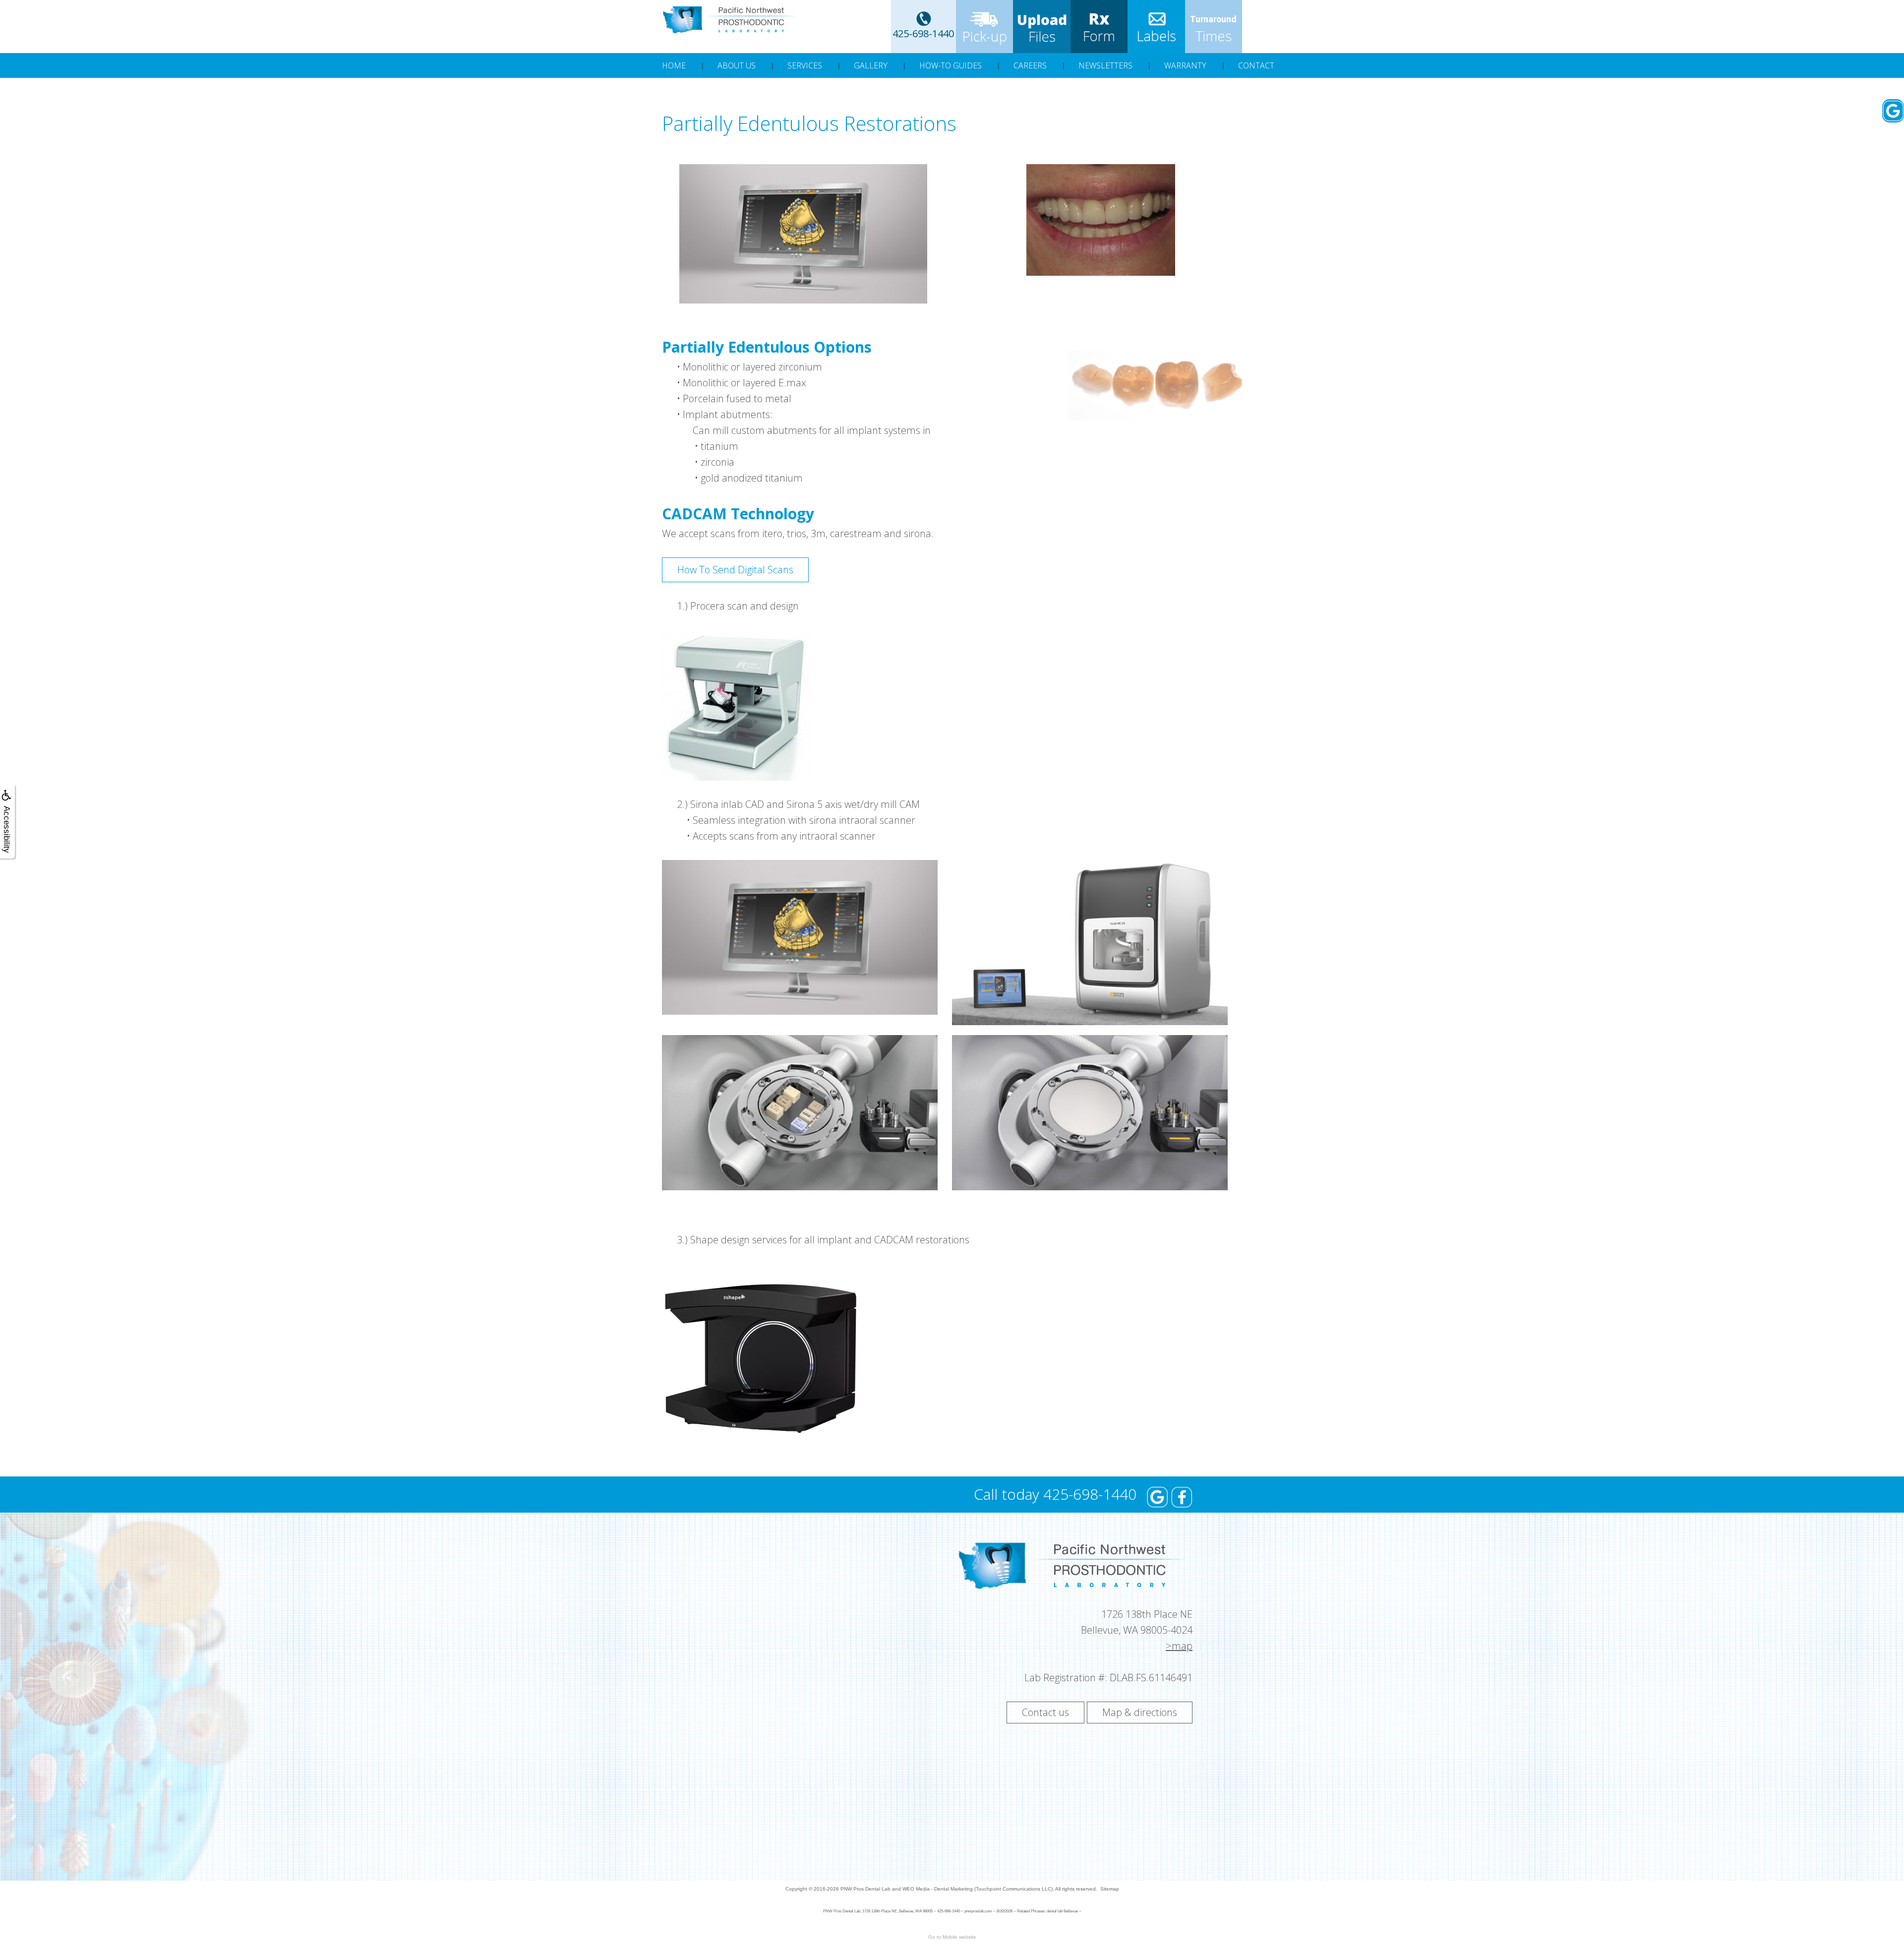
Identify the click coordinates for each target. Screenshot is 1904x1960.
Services (805, 65)
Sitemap (1110, 1889)
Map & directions (1140, 1712)
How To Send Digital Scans (735, 570)
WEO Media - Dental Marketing (938, 1889)
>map (1179, 1646)
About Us (737, 65)
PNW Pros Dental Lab (865, 1889)
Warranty (1185, 65)
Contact (1256, 65)
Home (674, 65)
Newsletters (1105, 65)
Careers (1030, 65)
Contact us (1045, 1712)
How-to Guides (951, 65)
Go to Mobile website (952, 1937)
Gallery (871, 65)
